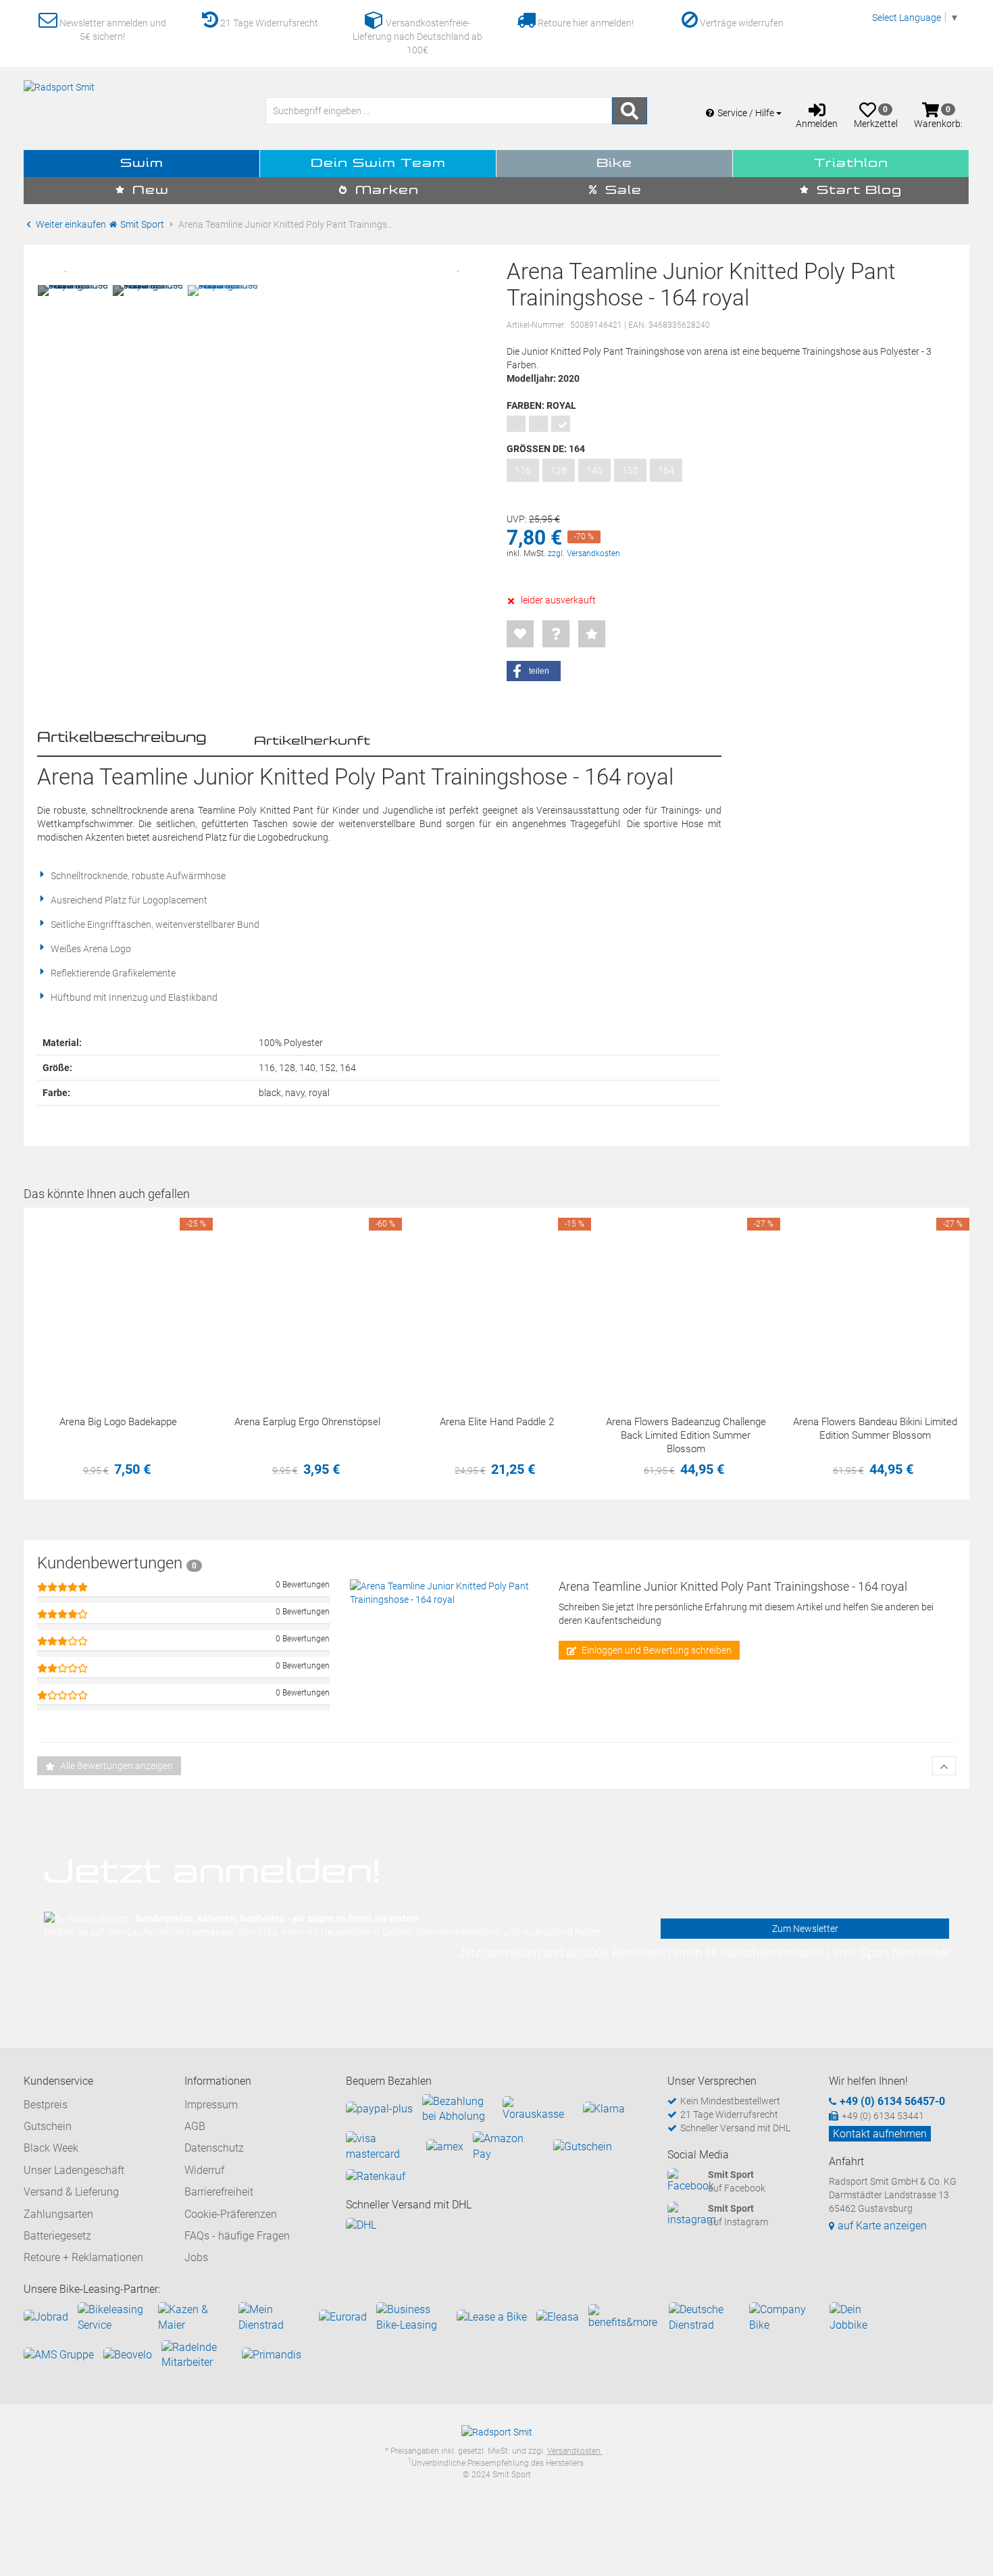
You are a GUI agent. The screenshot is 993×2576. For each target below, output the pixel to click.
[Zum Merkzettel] (520, 634)
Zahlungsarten (58, 2214)
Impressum (211, 2105)
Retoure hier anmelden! (585, 23)
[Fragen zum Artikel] (556, 634)
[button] (534, 671)
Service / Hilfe (747, 113)
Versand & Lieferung (71, 2192)
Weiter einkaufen (70, 224)
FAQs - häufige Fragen (237, 2236)
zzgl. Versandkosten (584, 553)
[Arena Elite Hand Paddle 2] (496, 1302)
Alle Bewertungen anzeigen (116, 1766)
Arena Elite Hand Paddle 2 (497, 1422)
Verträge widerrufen (741, 23)
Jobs (196, 2257)
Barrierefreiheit (219, 2192)
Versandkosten (575, 2451)
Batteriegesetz (57, 2236)
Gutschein (48, 2126)
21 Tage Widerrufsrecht (268, 23)
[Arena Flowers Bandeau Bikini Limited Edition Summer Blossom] (875, 1302)
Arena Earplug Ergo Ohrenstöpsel (307, 1422)
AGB (195, 2126)
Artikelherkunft (312, 741)
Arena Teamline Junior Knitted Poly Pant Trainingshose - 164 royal (733, 1586)
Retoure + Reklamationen (83, 2257)
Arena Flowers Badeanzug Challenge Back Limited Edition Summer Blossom (686, 1435)
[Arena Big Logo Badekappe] (118, 1302)
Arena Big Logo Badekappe (118, 1422)
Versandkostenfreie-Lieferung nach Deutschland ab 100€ (417, 36)
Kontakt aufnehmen (880, 2134)
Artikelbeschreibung (122, 738)
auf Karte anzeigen (882, 2226)
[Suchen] (630, 111)
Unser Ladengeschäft (74, 2170)
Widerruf (204, 2170)
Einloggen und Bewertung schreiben (656, 1650)
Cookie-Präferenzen (231, 2214)
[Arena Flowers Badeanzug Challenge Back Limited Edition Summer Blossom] (686, 1302)
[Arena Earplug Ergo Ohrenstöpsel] (307, 1302)
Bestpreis (46, 2105)
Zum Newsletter (805, 1929)
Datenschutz (214, 2148)
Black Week (51, 2148)
